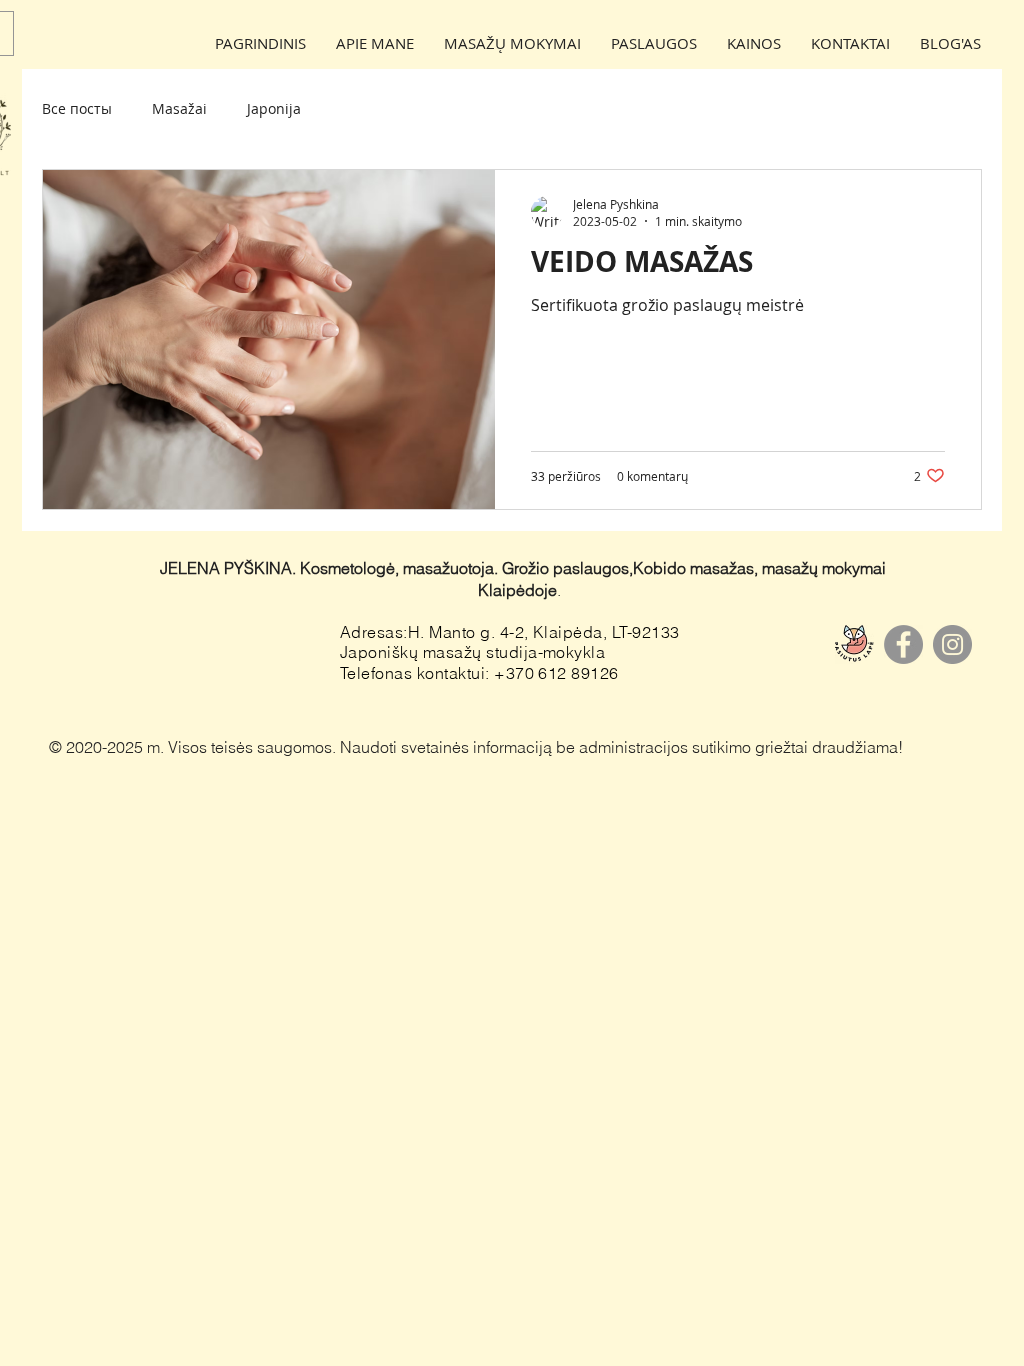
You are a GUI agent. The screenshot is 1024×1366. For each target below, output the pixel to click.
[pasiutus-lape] (854, 644)
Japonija (274, 108)
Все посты (77, 108)
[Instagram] (952, 644)
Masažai (179, 108)
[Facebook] (903, 644)
